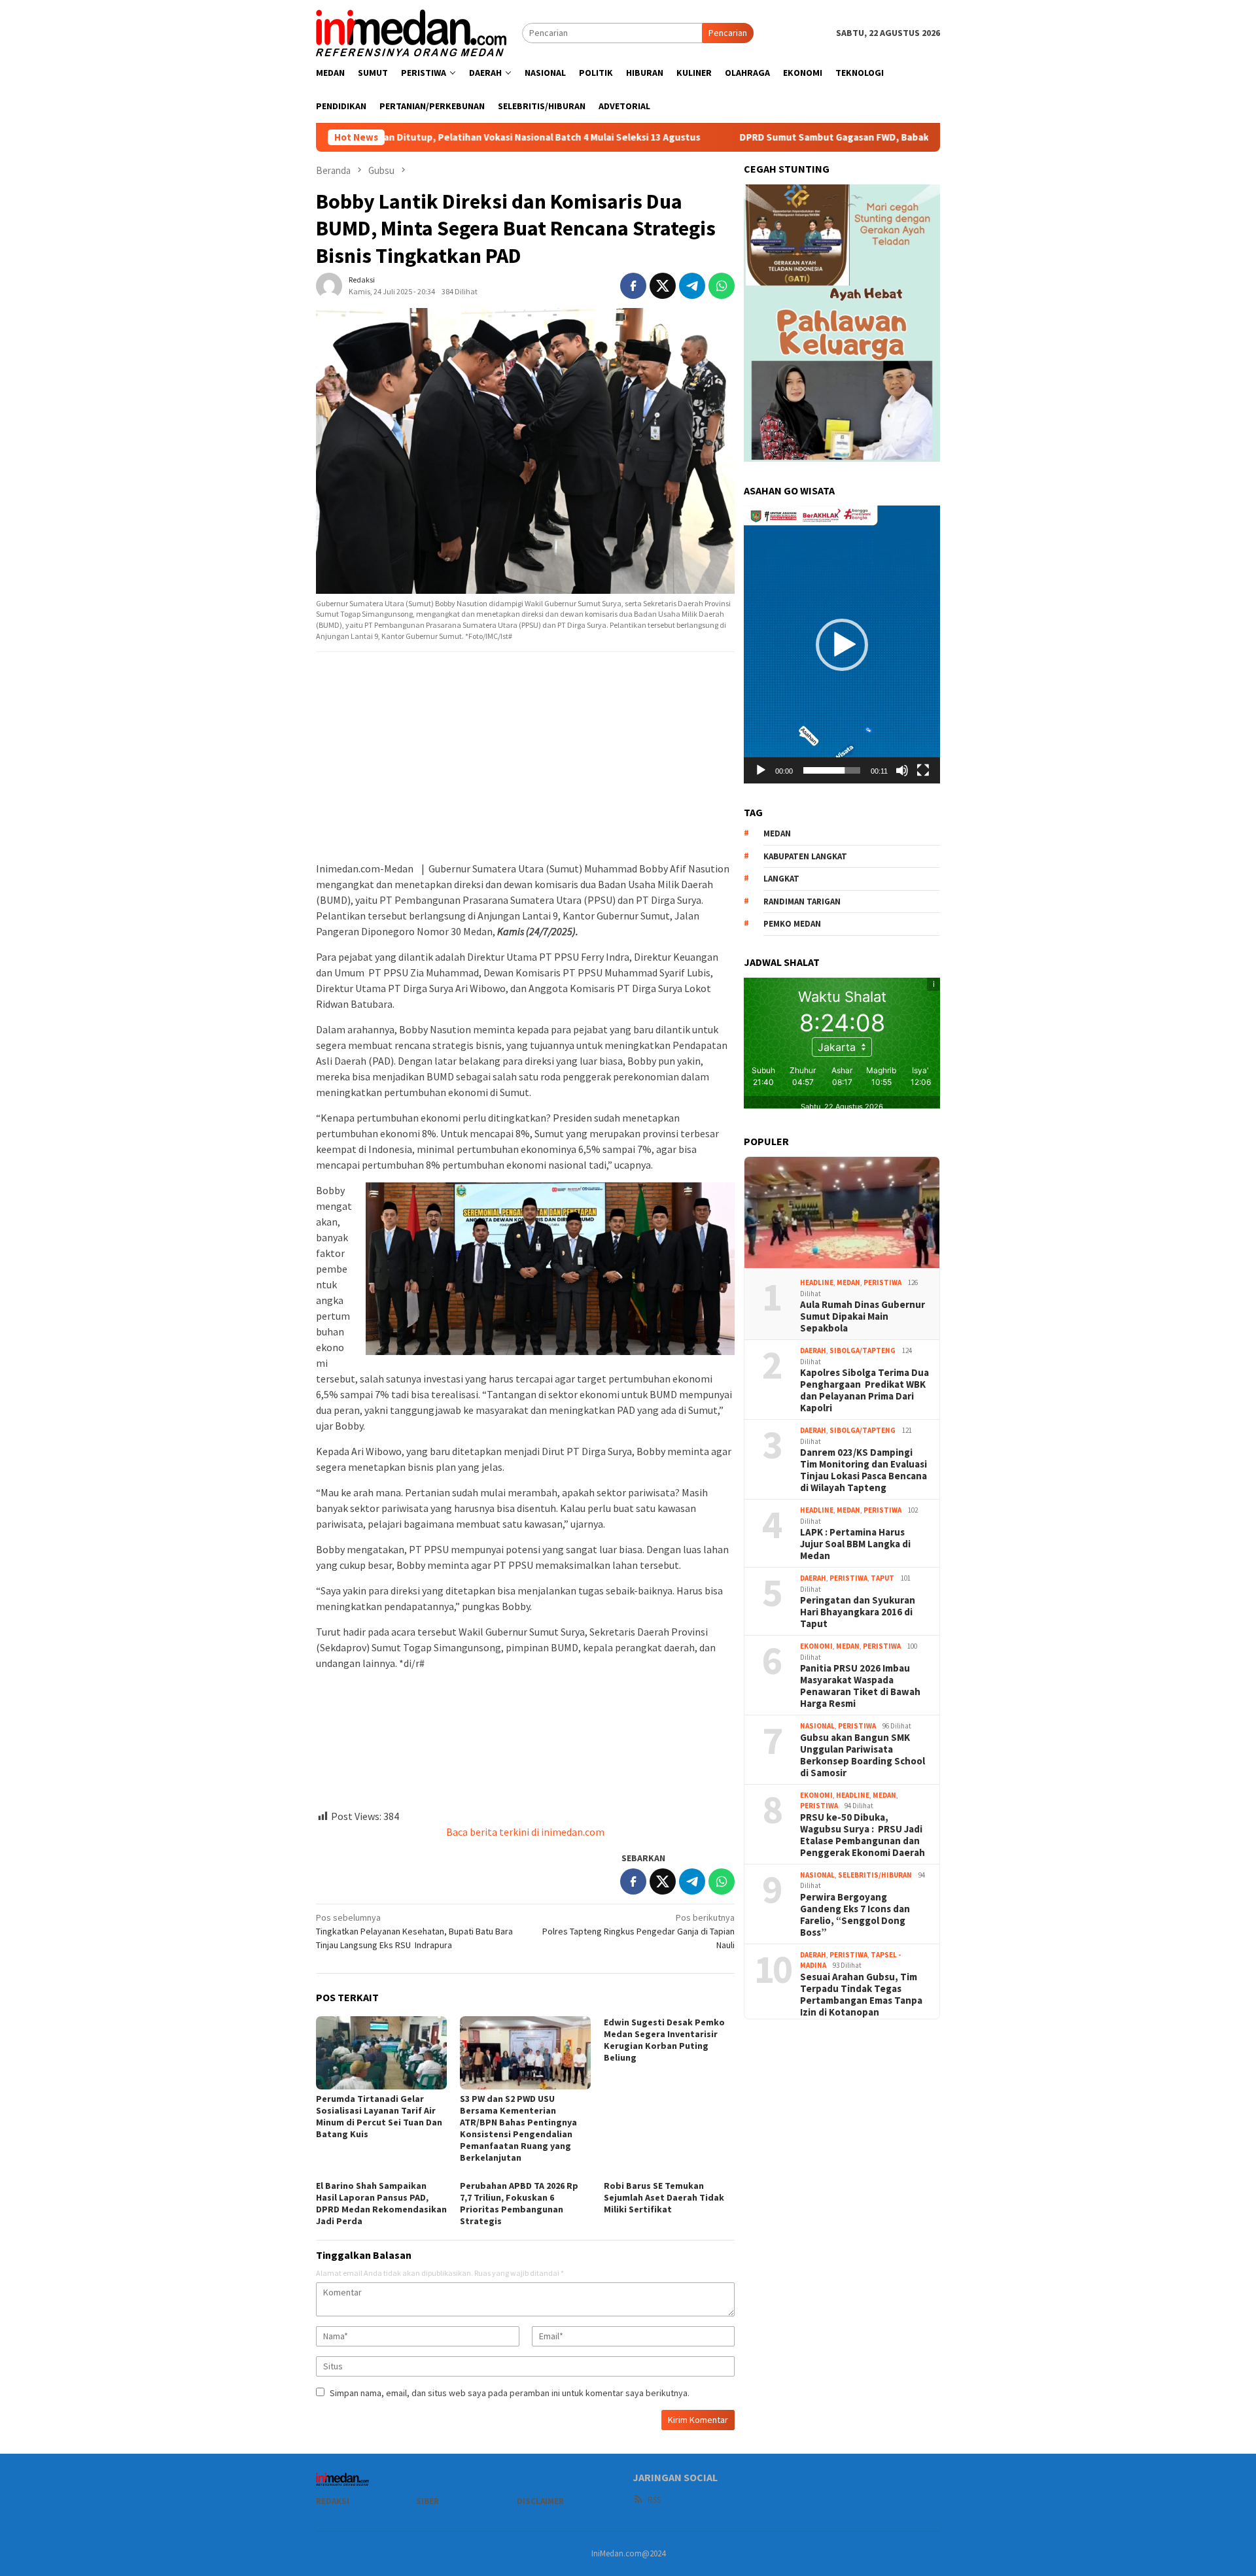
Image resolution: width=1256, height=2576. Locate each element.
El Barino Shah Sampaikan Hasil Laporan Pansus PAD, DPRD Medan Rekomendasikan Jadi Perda (381, 2203)
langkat (781, 879)
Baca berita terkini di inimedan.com (525, 1832)
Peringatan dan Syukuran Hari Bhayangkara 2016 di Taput (858, 1612)
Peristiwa (882, 1282)
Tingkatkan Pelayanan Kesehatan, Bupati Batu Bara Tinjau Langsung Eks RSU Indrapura (414, 1931)
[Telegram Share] (692, 286)
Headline (817, 1282)
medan (777, 833)
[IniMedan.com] (411, 31)
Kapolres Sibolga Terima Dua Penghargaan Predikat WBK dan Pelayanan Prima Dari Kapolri (864, 1390)
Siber (427, 2501)
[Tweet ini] (663, 286)
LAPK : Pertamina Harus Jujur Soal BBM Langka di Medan (855, 1544)
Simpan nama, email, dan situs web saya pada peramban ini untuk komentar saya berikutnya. (510, 2393)
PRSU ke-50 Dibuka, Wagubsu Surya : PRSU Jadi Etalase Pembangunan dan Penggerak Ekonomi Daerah (863, 1835)
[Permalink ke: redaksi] (329, 285)
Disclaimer (540, 2501)
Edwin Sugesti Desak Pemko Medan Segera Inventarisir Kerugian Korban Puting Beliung (664, 2040)
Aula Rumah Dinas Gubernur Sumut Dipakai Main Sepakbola (863, 1316)
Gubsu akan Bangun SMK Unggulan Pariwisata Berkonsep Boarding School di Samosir (863, 1755)
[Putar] (761, 770)
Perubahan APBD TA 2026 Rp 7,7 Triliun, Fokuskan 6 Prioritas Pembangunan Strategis (519, 2203)
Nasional (817, 1726)
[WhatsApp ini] (722, 286)
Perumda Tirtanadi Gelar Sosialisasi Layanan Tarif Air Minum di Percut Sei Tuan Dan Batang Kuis (379, 2116)
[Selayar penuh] (923, 770)
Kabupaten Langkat (805, 856)
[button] (842, 645)
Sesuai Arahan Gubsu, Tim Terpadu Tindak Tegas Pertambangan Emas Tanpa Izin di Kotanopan (861, 1995)
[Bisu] (902, 770)
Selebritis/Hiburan (875, 1875)
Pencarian (728, 33)
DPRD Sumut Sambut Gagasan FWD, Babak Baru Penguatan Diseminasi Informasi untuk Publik (821, 137)
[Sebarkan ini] (633, 286)
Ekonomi (816, 1646)
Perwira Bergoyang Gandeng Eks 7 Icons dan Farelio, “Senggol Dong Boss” (855, 1915)
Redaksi (333, 2501)
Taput (882, 1578)
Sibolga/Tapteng (863, 1350)
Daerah (813, 1350)
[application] (842, 644)
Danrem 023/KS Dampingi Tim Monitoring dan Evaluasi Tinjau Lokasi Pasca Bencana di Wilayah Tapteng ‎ (863, 1470)
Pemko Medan (792, 924)
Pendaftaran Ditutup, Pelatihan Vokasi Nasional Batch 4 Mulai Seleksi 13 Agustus (391, 137)
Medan (848, 1282)
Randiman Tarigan (802, 902)
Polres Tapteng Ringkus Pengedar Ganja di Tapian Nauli (638, 1931)
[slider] (832, 770)
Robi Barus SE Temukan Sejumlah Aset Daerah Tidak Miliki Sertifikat (664, 2197)
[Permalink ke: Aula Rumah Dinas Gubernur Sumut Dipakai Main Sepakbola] (842, 1212)
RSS (654, 2500)
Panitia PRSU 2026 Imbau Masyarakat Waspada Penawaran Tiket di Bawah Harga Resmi (860, 1686)
